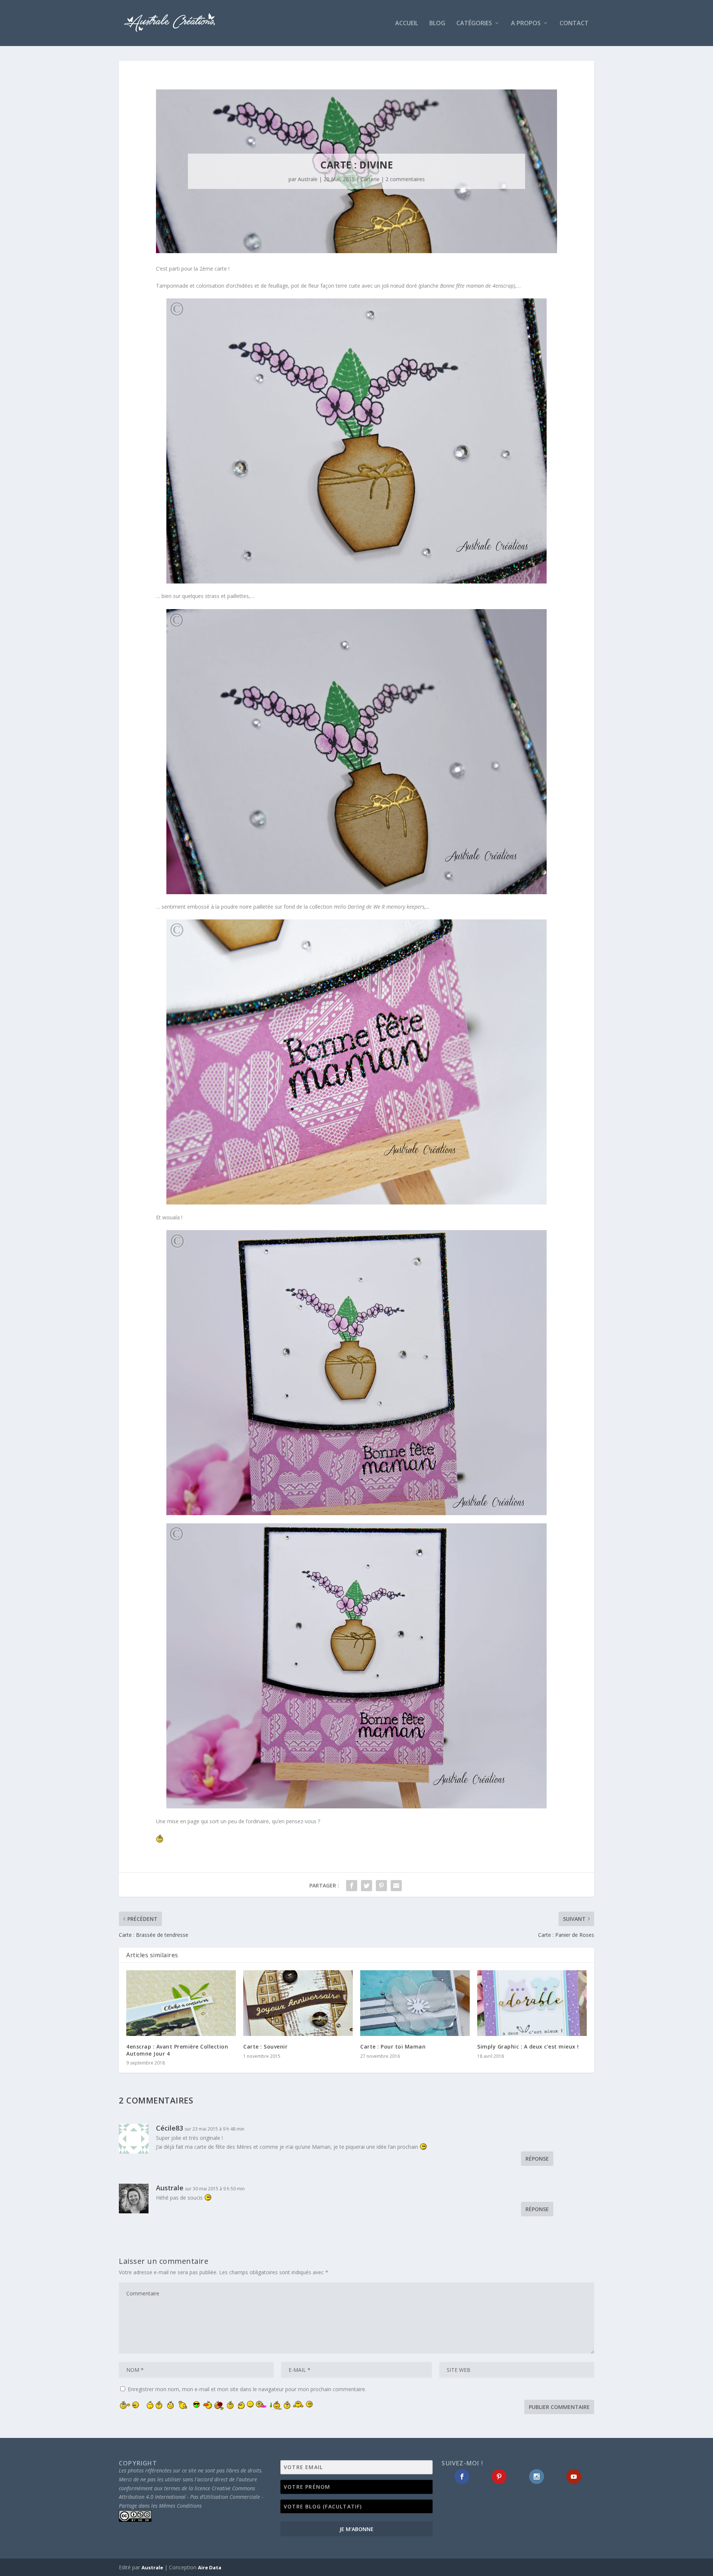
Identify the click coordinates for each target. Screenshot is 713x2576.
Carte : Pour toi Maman (393, 2047)
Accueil (407, 24)
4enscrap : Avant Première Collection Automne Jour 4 (177, 2050)
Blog (437, 24)
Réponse (537, 2159)
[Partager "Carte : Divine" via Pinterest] (381, 1886)
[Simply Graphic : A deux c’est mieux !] (532, 2003)
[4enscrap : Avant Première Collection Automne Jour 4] (181, 2003)
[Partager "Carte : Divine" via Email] (396, 1886)
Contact (574, 24)
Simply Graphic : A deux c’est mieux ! (528, 2047)
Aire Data (210, 2567)
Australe (308, 179)
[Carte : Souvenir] (298, 2003)
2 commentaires (405, 179)
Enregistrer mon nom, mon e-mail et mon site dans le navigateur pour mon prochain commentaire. (247, 2389)
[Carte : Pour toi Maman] (415, 2003)
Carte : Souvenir (265, 2047)
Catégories (474, 24)
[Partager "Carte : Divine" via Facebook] (352, 1886)
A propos (526, 24)
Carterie (370, 179)
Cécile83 (170, 2128)
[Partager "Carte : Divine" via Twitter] (367, 1886)
